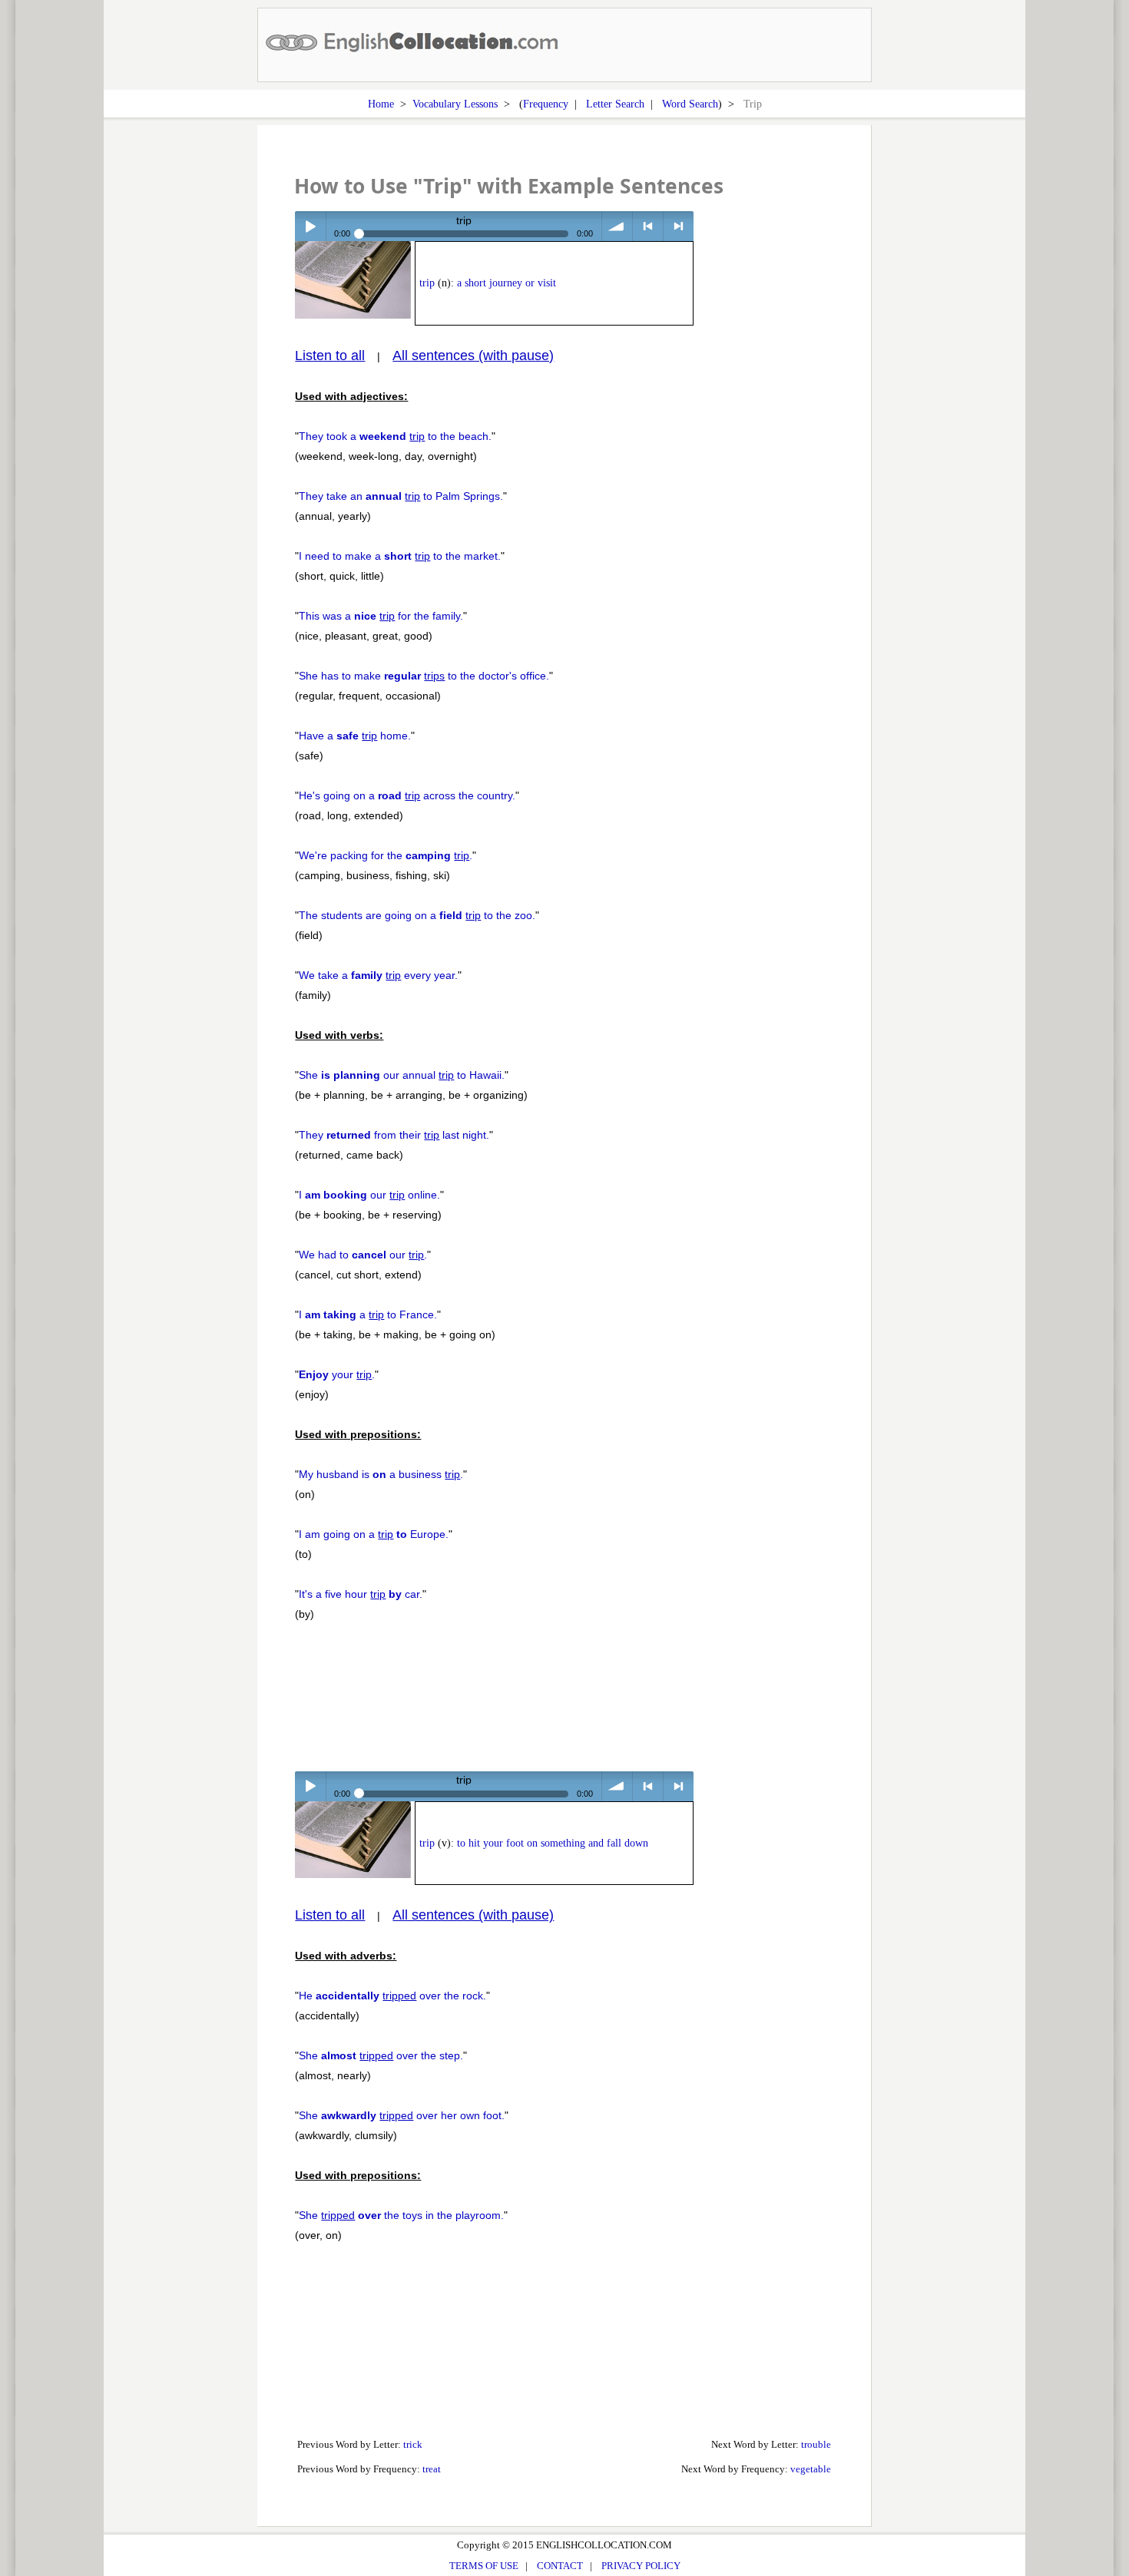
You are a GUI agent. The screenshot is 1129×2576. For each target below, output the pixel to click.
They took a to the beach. (395, 436)
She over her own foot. (402, 2115)
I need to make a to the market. (400, 556)
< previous (648, 226)
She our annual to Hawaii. (402, 1075)
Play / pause (310, 226)
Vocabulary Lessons (455, 104)
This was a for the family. (381, 616)
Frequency (546, 104)
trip (427, 283)
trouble (816, 2444)
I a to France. (368, 1314)
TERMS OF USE (484, 2566)
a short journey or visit (507, 283)
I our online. (369, 1195)
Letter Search (615, 104)
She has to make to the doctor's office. (424, 676)
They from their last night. (394, 1135)
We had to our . (363, 1255)
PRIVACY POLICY (641, 2566)
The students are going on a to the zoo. (417, 915)
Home (381, 104)
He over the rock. (392, 1996)
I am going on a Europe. (374, 1534)
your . (337, 1374)
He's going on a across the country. (407, 795)
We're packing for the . (386, 855)
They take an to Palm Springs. (401, 496)
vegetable (811, 2469)
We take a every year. (378, 975)
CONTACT (560, 2566)
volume (617, 226)
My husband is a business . (381, 1474)
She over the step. (381, 2055)
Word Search (690, 104)
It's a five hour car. (361, 1594)
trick (413, 2444)
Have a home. (355, 736)
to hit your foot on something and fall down (553, 1843)
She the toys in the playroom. (401, 2215)
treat (432, 2469)
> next (679, 226)
